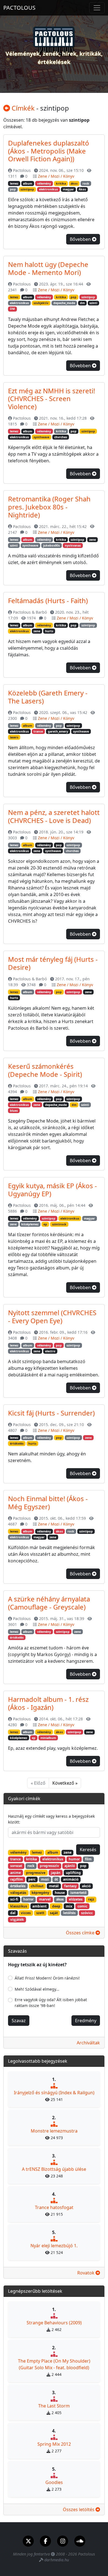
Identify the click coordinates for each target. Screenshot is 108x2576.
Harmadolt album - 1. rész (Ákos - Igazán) (48, 1703)
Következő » (65, 1783)
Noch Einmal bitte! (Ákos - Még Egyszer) (48, 1503)
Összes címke (81, 1933)
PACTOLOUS (19, 8)
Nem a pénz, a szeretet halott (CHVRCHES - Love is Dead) (54, 816)
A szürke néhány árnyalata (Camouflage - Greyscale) (49, 1603)
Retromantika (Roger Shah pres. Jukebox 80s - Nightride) (49, 507)
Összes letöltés (79, 2509)
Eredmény (86, 2021)
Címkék (22, 108)
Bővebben (81, 239)
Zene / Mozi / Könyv (56, 176)
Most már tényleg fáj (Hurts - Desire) (53, 963)
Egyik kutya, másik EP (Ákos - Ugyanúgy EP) (52, 1190)
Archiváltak (88, 2043)
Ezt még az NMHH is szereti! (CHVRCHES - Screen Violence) (52, 399)
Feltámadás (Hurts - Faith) (48, 600)
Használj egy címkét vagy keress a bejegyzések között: (51, 1819)
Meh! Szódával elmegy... (37, 1989)
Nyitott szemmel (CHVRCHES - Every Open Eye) (52, 1317)
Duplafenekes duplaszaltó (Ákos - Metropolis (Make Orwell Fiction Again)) (49, 151)
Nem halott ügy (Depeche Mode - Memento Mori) (48, 268)
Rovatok (86, 2273)
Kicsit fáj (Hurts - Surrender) (51, 1413)
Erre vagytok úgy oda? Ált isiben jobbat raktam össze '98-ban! (51, 2003)
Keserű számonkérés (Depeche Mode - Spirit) (45, 1070)
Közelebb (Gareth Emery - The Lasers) (48, 697)
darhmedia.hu (57, 2560)
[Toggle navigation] (97, 8)
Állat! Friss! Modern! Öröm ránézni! (47, 1978)
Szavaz (19, 2021)
